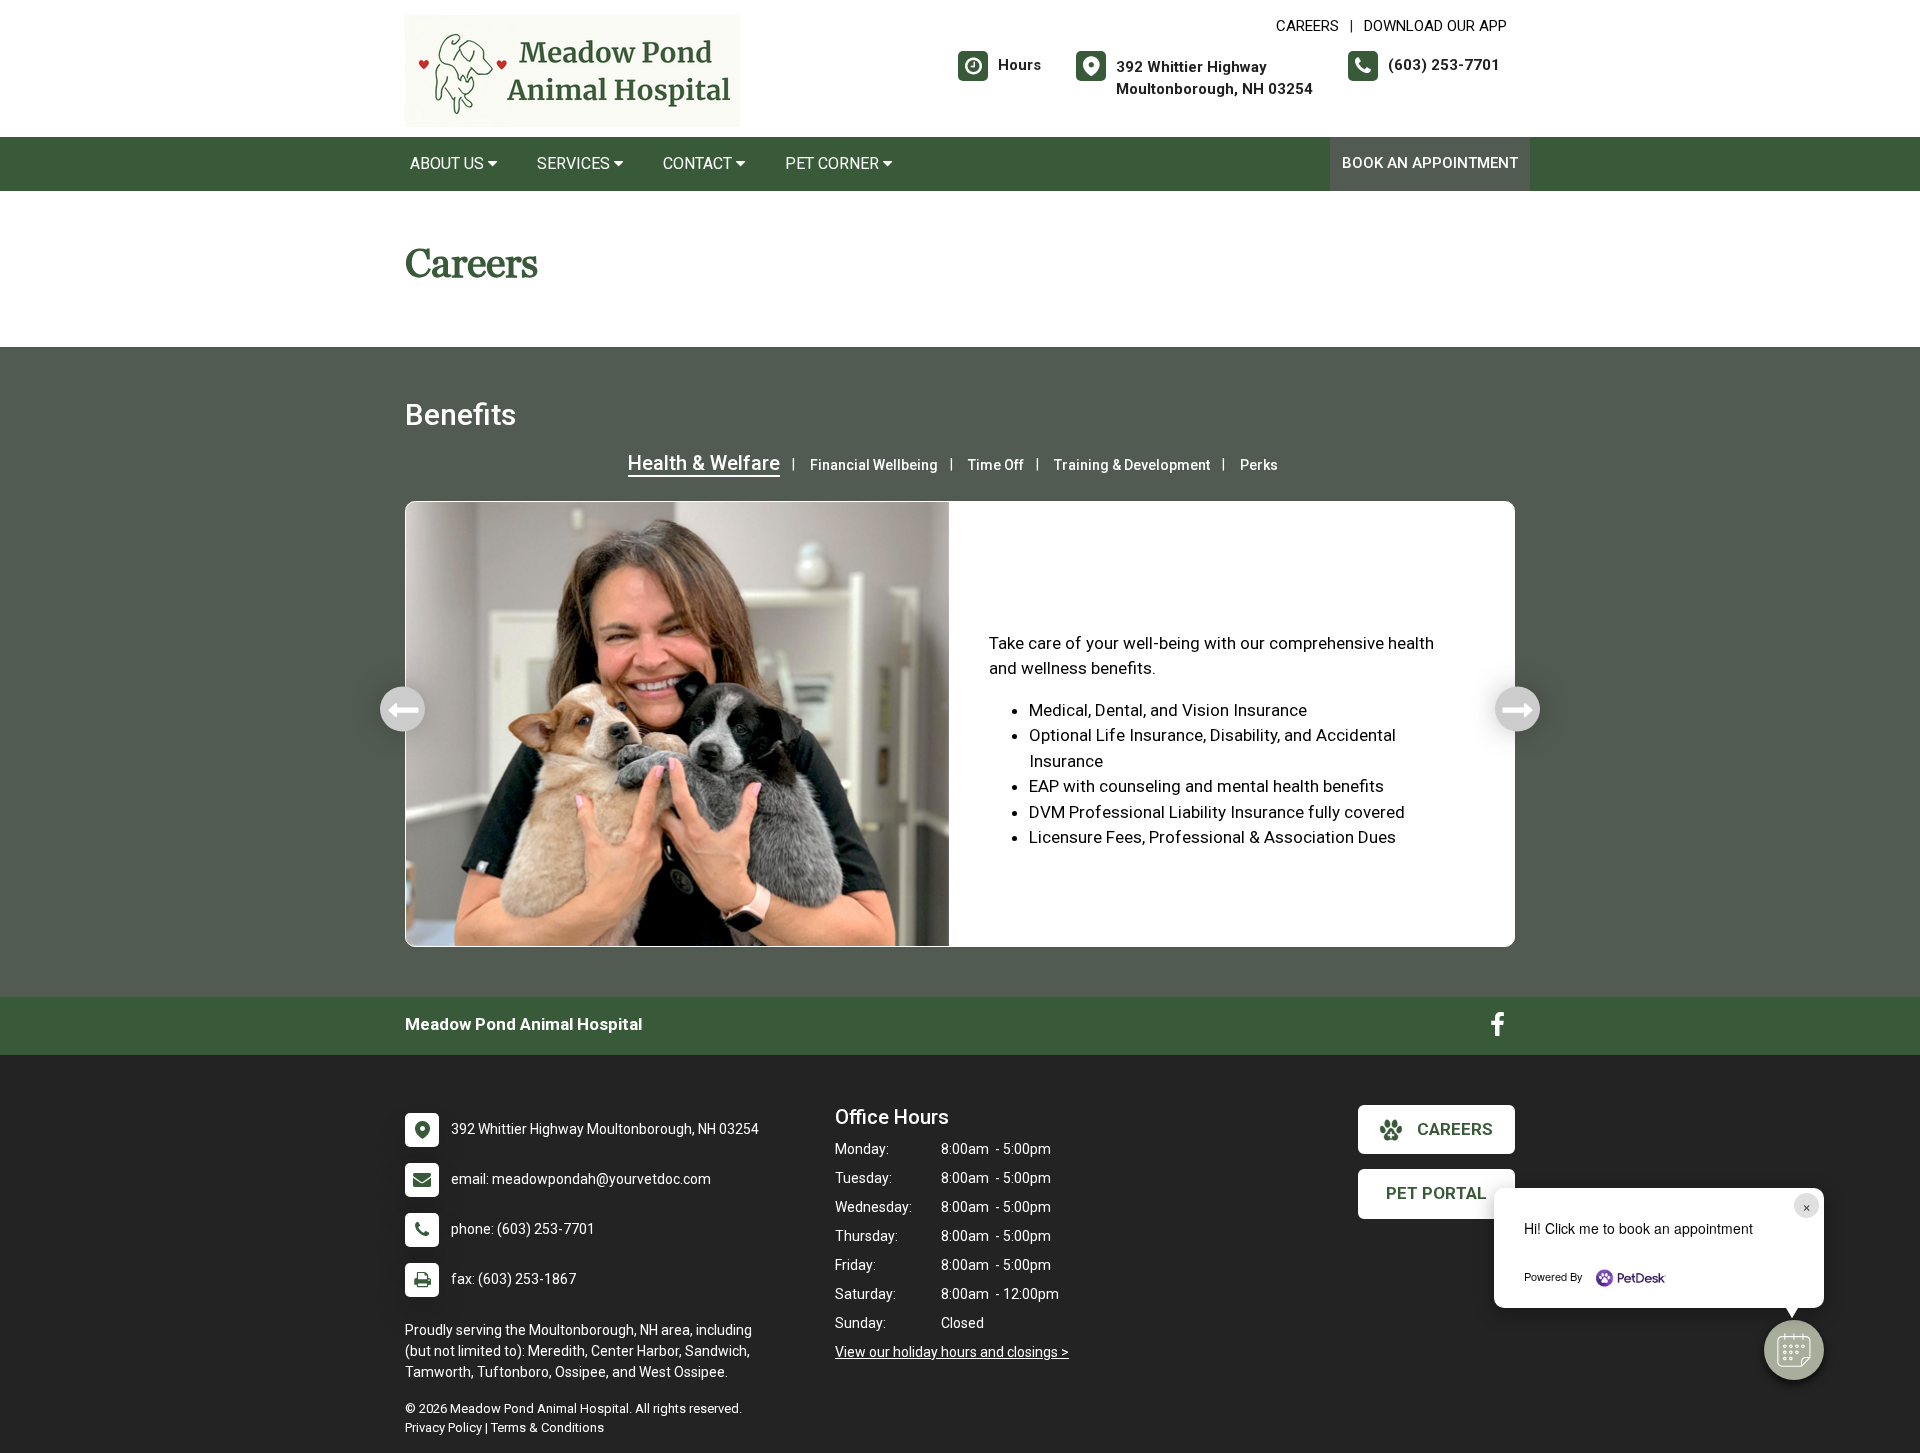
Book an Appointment (1430, 163)
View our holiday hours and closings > (952, 1352)
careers (1455, 1129)
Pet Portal (1436, 1193)
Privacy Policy (443, 1427)
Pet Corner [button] (834, 163)
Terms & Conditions (547, 1427)
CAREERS (1307, 26)
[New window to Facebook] (1497, 1029)
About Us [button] (449, 163)
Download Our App (1435, 26)
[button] (1794, 1350)
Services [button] (575, 163)
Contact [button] (699, 163)
